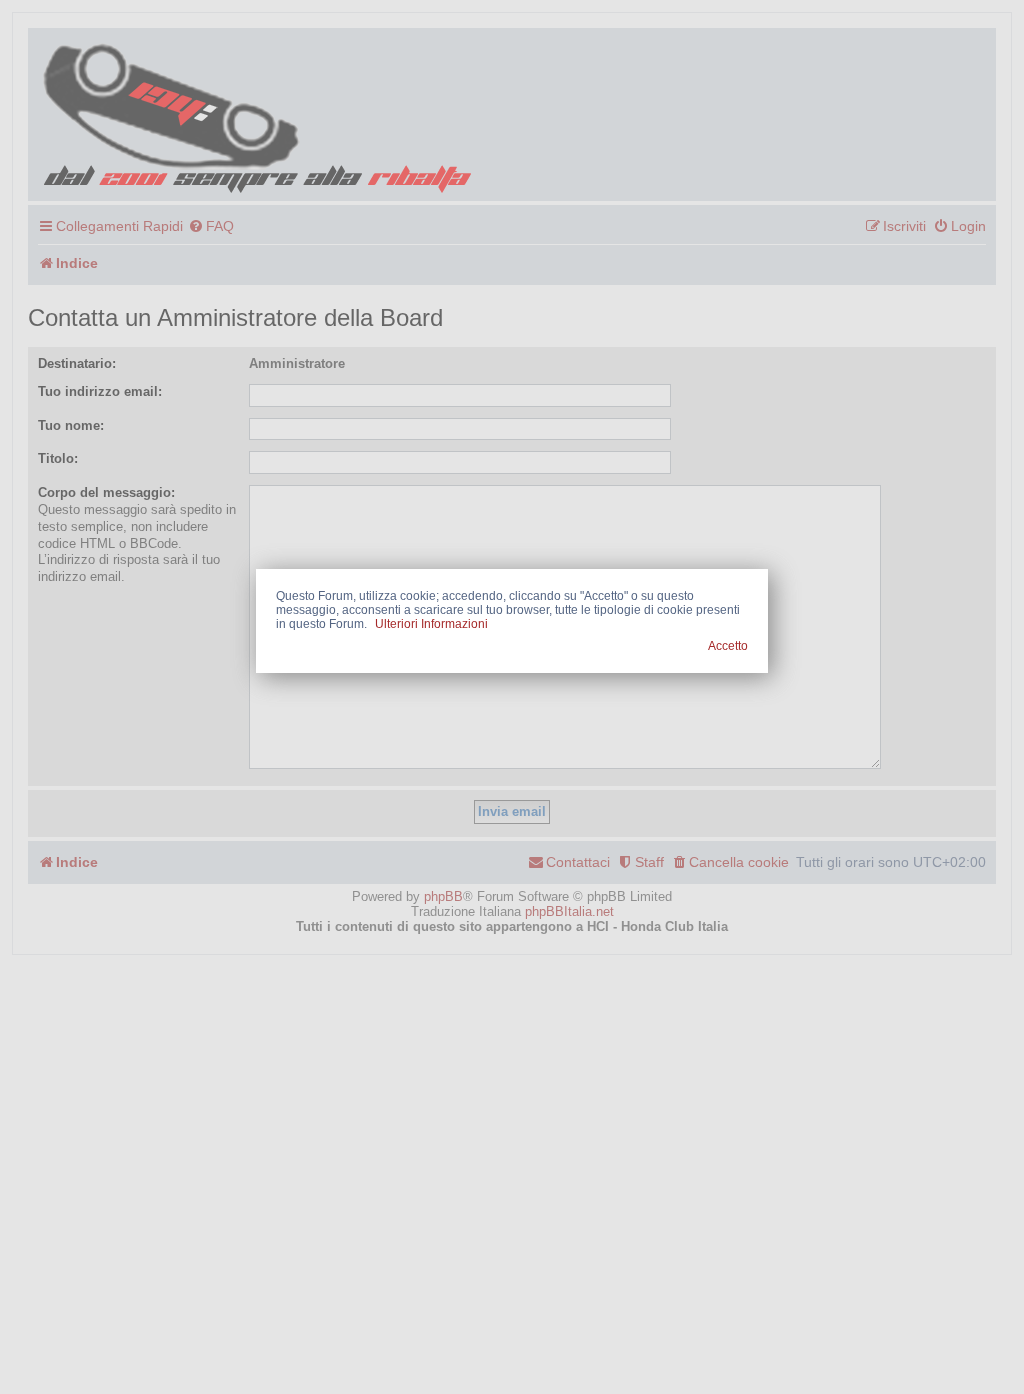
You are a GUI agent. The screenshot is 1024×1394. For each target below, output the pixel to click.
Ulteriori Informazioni (431, 624)
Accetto (728, 646)
